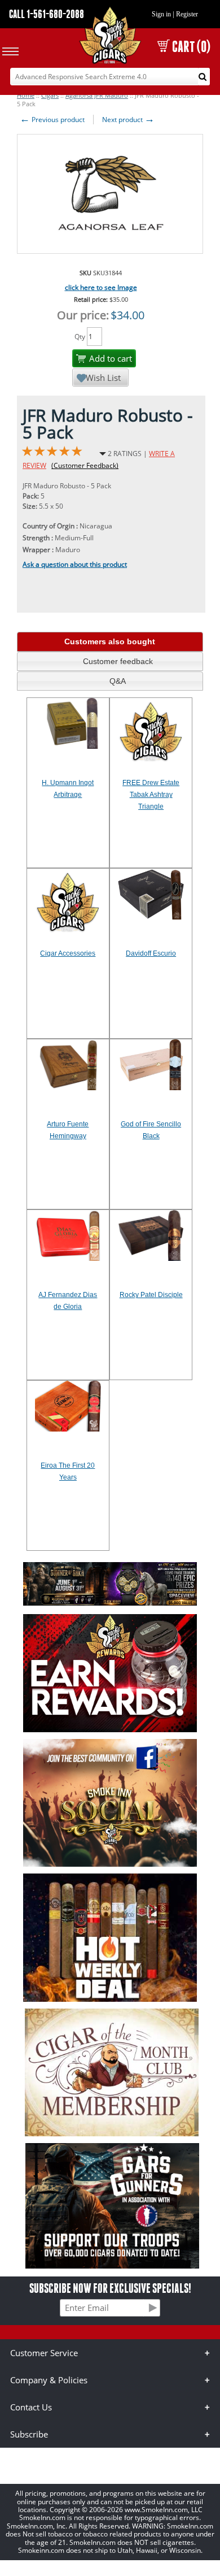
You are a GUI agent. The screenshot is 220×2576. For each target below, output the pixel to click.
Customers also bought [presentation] (110, 641)
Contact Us (31, 2407)
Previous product (52, 120)
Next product (128, 120)
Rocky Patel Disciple (151, 1295)
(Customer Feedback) (85, 465)
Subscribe (29, 2434)
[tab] (110, 642)
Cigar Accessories (68, 953)
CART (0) (191, 47)
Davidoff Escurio (151, 953)
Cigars (50, 95)
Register (187, 14)
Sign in (161, 14)
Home (26, 95)
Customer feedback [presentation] (118, 661)
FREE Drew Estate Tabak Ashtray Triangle (151, 795)
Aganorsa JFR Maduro (97, 95)
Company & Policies (49, 2380)
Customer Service (44, 2353)
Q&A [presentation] (118, 681)
